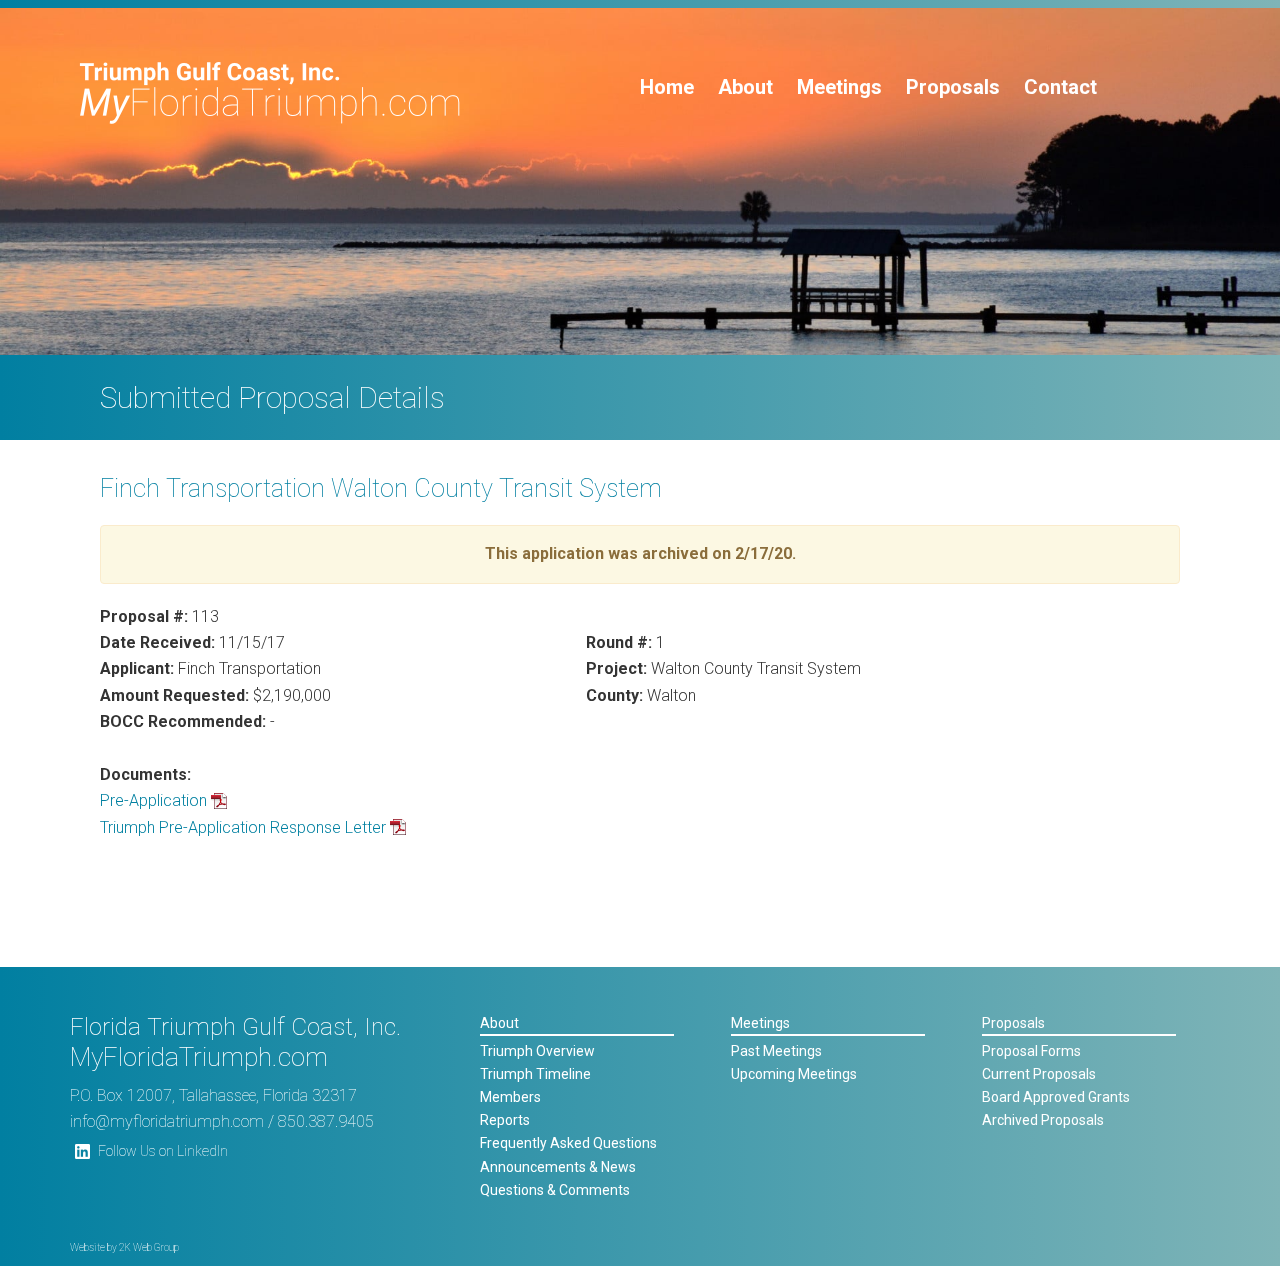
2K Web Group (149, 1247)
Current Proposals (1039, 1074)
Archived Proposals (1043, 1120)
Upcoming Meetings (794, 1074)
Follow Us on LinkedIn (163, 1151)
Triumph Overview (537, 1051)
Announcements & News (558, 1167)
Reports (505, 1120)
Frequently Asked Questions (568, 1143)
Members (510, 1097)
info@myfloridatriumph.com (167, 1121)
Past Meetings (776, 1051)
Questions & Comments (555, 1190)
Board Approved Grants (1056, 1097)
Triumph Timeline (535, 1074)
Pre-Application (153, 800)
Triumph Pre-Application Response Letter (243, 827)
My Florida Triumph (270, 93)
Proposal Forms (1031, 1051)
